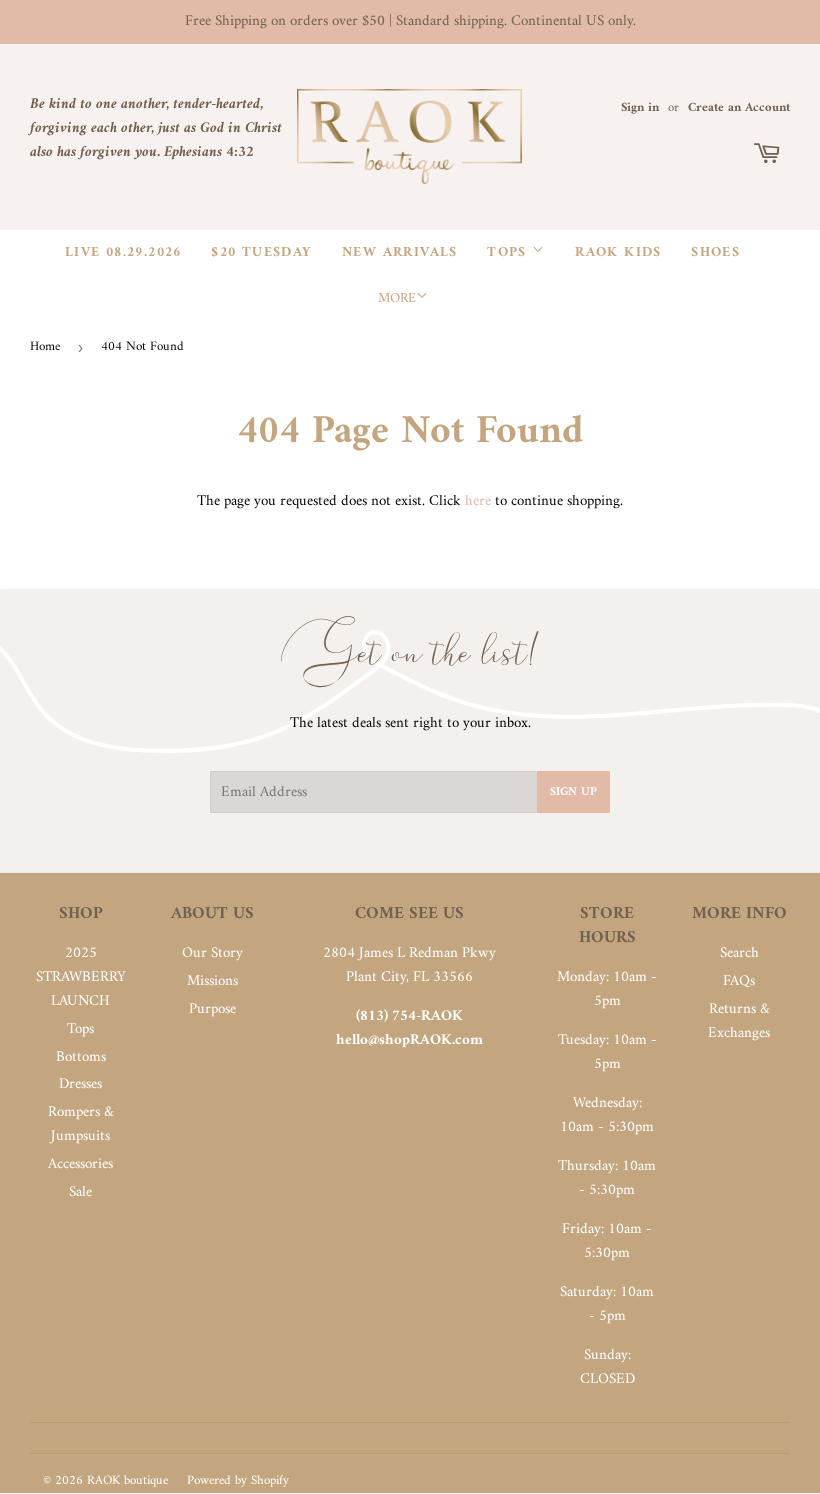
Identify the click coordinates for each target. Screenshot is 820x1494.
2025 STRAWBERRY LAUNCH (81, 977)
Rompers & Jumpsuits (81, 1124)
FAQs (739, 981)
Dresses (80, 1084)
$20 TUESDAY (261, 252)
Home (45, 346)
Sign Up (573, 792)
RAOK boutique (127, 1480)
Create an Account (739, 108)
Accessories (80, 1164)
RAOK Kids (618, 252)
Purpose (212, 1009)
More (397, 298)
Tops (509, 252)
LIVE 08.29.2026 (123, 252)
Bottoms (81, 1057)
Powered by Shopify (238, 1480)
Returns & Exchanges (739, 1021)
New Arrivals (400, 252)
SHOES (715, 252)
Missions (212, 981)
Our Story (212, 953)
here (478, 501)
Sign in (640, 108)
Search (739, 953)
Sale (80, 1192)
